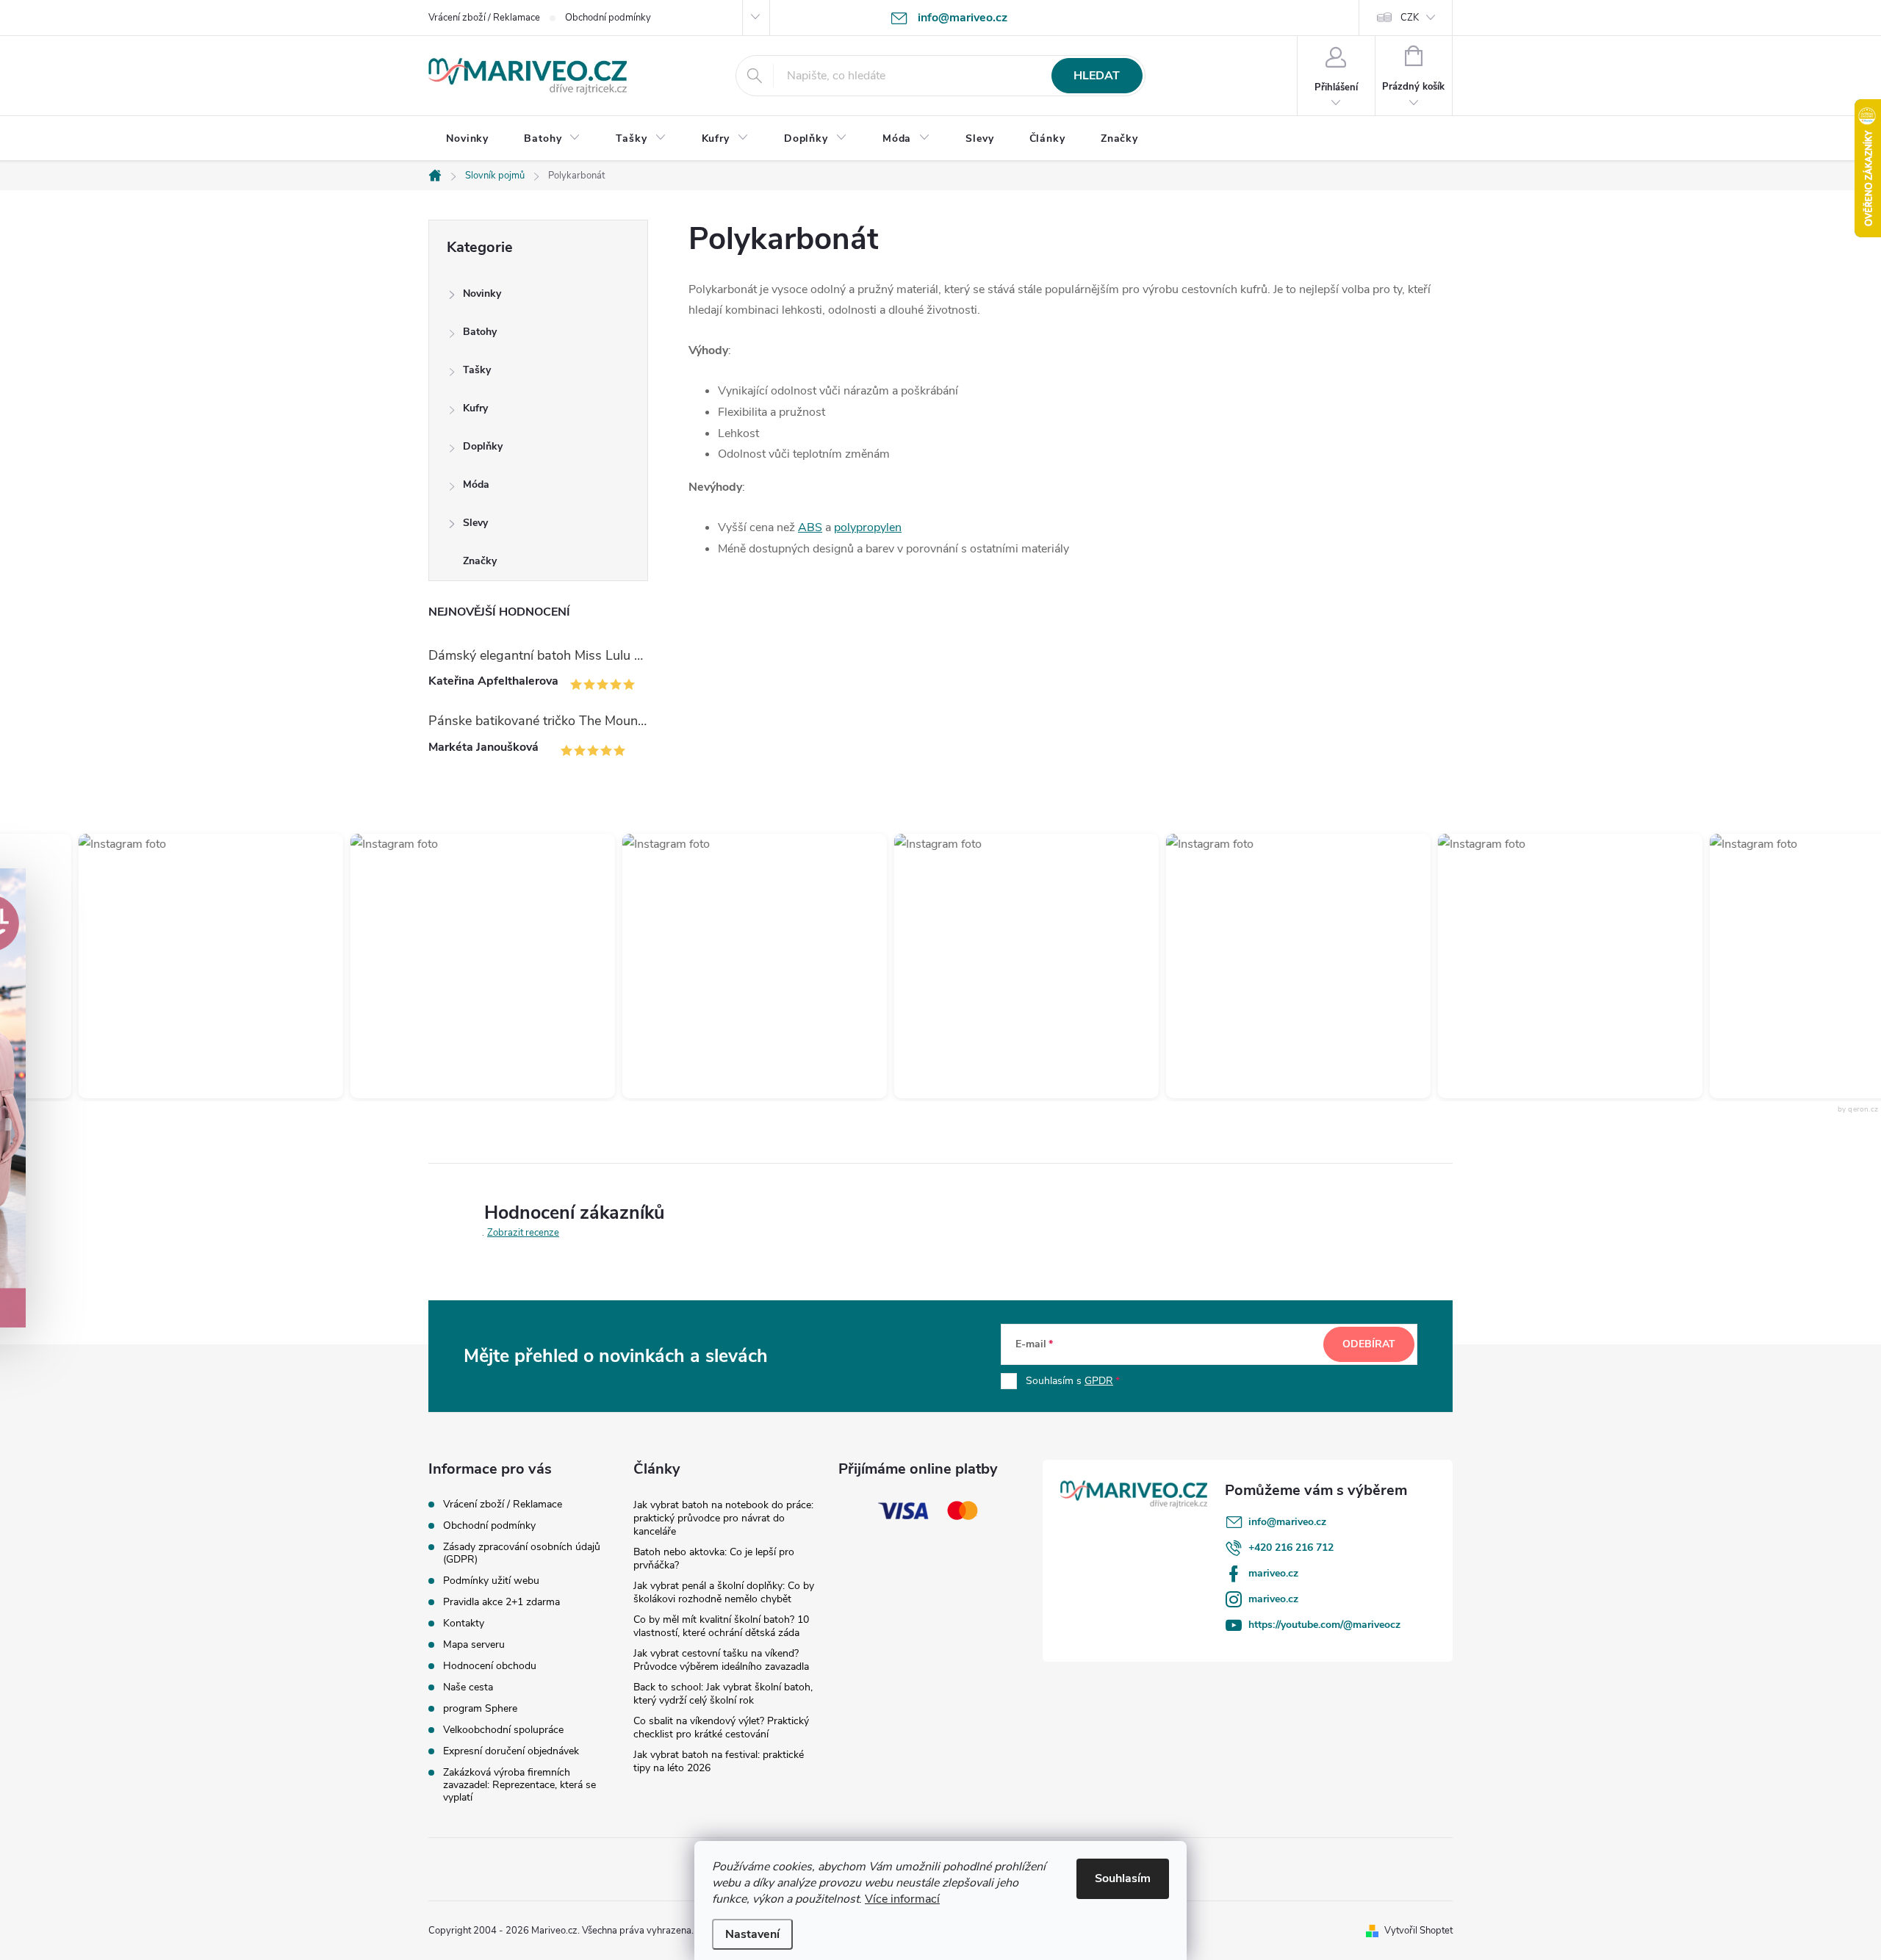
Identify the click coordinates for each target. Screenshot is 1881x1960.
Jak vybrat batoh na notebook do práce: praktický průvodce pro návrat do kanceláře (723, 1518)
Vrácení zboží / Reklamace (484, 18)
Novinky (482, 293)
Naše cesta (468, 1687)
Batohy (480, 332)
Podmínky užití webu (491, 1581)
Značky (480, 561)
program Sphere (480, 1708)
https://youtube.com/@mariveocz (1324, 1625)
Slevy (475, 523)
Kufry (475, 408)
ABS (810, 527)
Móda (476, 484)
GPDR (1099, 1381)
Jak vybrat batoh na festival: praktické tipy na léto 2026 (719, 1761)
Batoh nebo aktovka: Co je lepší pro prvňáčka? (714, 1559)
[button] (191, 966)
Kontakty (464, 1623)
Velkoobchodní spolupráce (503, 1730)
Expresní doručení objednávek (511, 1751)
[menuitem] (467, 139)
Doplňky (483, 446)
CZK (1410, 18)
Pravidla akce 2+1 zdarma (501, 1602)
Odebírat (1369, 1344)
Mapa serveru (474, 1644)
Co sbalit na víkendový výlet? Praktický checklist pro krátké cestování (721, 1727)
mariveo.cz (1273, 1573)
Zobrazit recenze (523, 1233)
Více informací (902, 1899)
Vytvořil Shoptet (1418, 1931)
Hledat (1097, 76)
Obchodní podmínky (608, 18)
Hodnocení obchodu (490, 1666)
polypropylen (868, 527)
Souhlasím (1123, 1878)
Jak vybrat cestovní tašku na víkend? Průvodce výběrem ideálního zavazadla (721, 1660)
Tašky (477, 370)
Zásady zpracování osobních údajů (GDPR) (522, 1553)
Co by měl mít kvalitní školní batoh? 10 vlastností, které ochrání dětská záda (721, 1626)
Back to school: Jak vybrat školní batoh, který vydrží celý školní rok (723, 1694)
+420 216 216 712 (1291, 1548)
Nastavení (752, 1934)
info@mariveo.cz (1287, 1522)
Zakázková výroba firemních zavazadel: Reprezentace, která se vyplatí (519, 1785)
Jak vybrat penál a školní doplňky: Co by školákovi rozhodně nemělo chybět (724, 1592)
